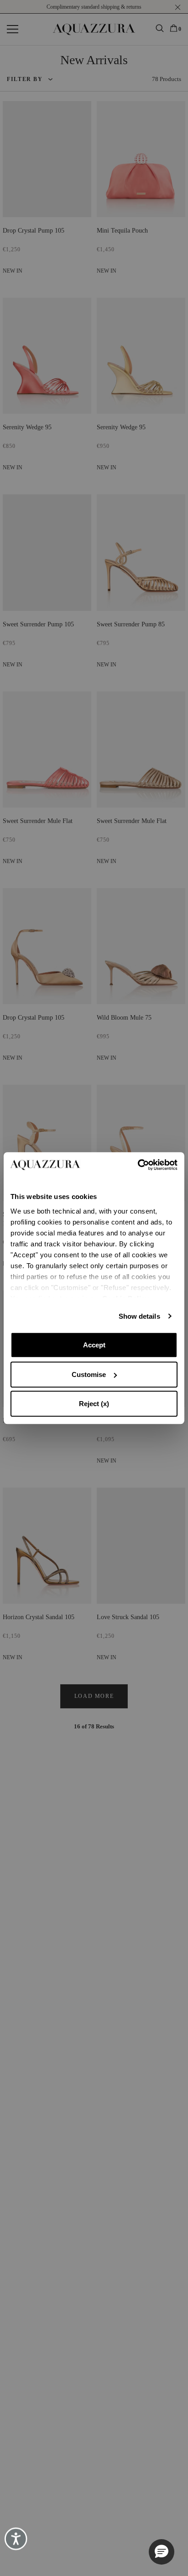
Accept (94, 1345)
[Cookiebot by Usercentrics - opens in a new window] (138, 1165)
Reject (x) (94, 1404)
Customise (89, 1374)
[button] (162, 2552)
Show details (139, 1316)
